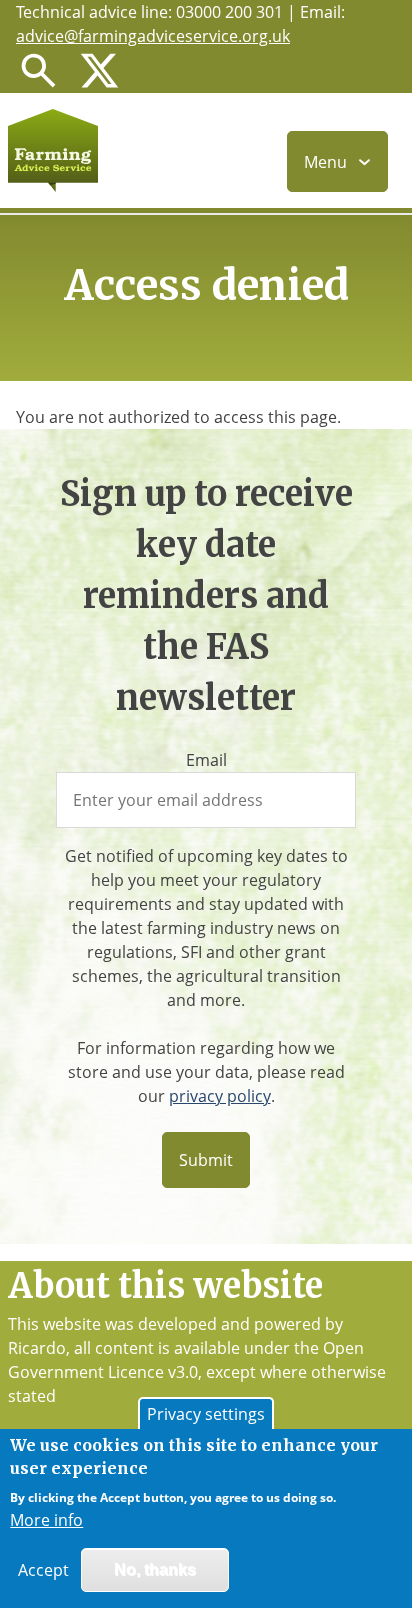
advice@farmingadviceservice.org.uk (153, 36)
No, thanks (155, 1569)
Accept (43, 1570)
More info (46, 1520)
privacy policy (220, 1096)
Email (206, 760)
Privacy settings (206, 1414)
